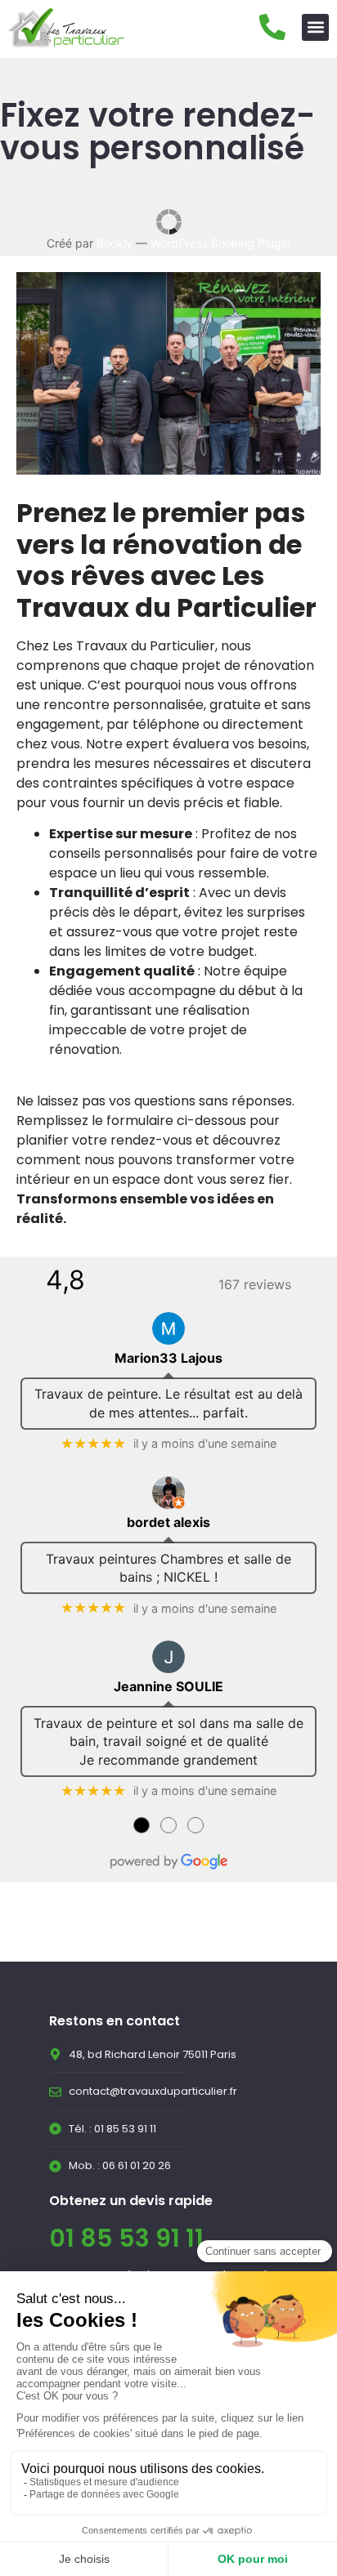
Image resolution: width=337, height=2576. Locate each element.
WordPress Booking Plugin (220, 243)
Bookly (115, 243)
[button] (315, 27)
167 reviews (255, 1284)
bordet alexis (168, 1522)
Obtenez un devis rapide (131, 2201)
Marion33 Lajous (168, 1358)
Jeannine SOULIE (168, 1686)
